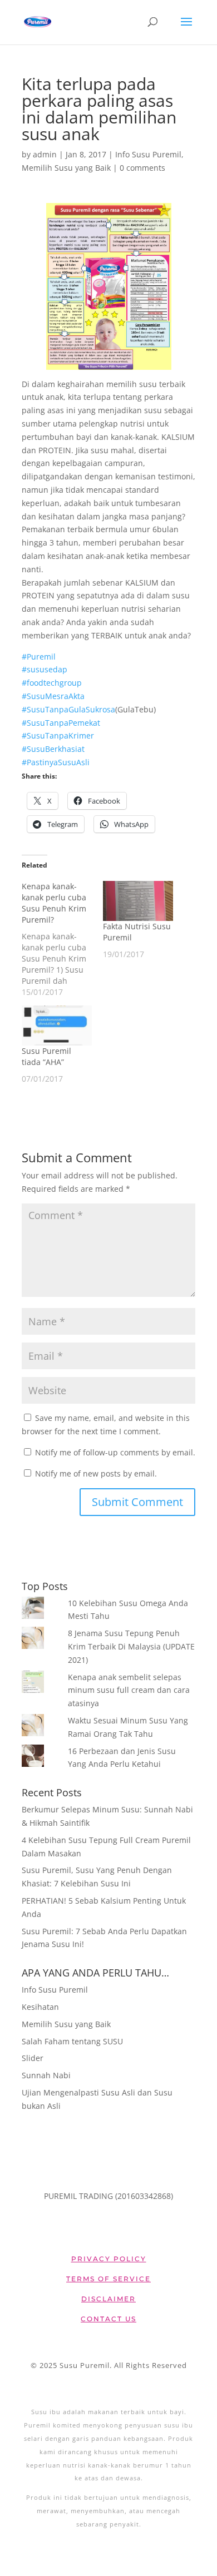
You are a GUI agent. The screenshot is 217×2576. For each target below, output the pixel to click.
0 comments (142, 168)
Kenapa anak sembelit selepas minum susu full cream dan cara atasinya (129, 1690)
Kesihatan (40, 2007)
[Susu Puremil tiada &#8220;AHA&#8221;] (57, 1026)
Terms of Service (108, 2279)
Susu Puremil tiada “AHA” (46, 1056)
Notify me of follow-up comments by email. (115, 1452)
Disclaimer (108, 2299)
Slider (33, 2058)
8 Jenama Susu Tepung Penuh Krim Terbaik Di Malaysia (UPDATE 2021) (131, 1646)
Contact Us (108, 2319)
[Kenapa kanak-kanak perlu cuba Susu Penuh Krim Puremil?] (62, 939)
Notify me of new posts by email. (96, 1473)
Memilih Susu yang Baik (66, 168)
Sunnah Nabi (46, 2075)
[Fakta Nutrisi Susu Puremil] (138, 901)
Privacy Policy (109, 2259)
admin (45, 154)
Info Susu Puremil (148, 154)
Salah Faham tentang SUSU (72, 2041)
